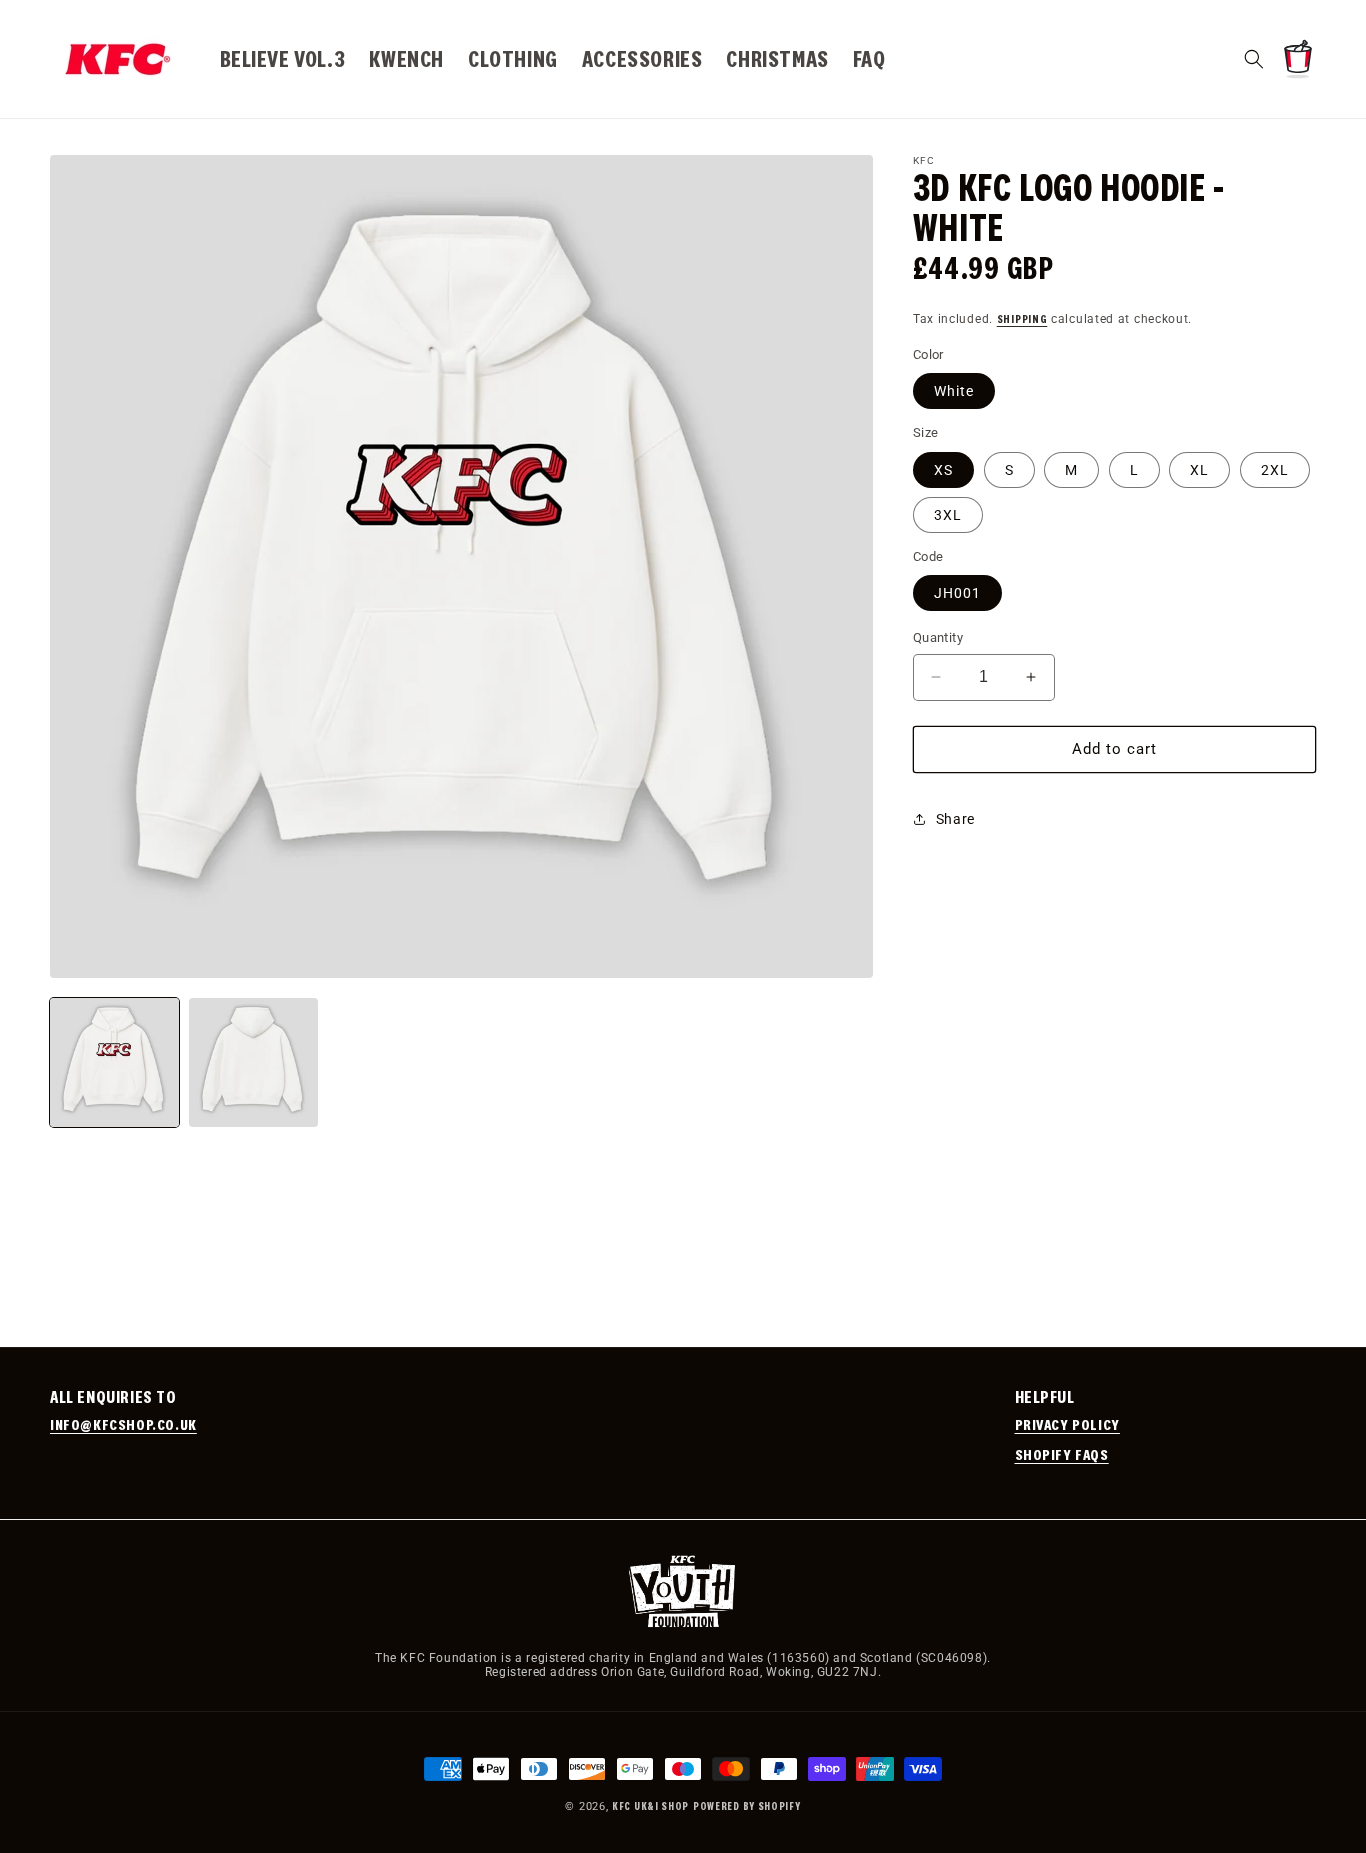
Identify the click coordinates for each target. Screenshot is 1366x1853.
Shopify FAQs (1062, 1454)
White (954, 391)
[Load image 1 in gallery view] (114, 1062)
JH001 (957, 593)
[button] (1254, 59)
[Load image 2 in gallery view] (253, 1062)
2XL (1275, 469)
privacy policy (1067, 1424)
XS (943, 469)
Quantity (938, 637)
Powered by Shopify (747, 1806)
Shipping (1022, 318)
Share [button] (955, 819)
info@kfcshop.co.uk (123, 1424)
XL (1199, 469)
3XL (948, 514)
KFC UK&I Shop (650, 1806)
